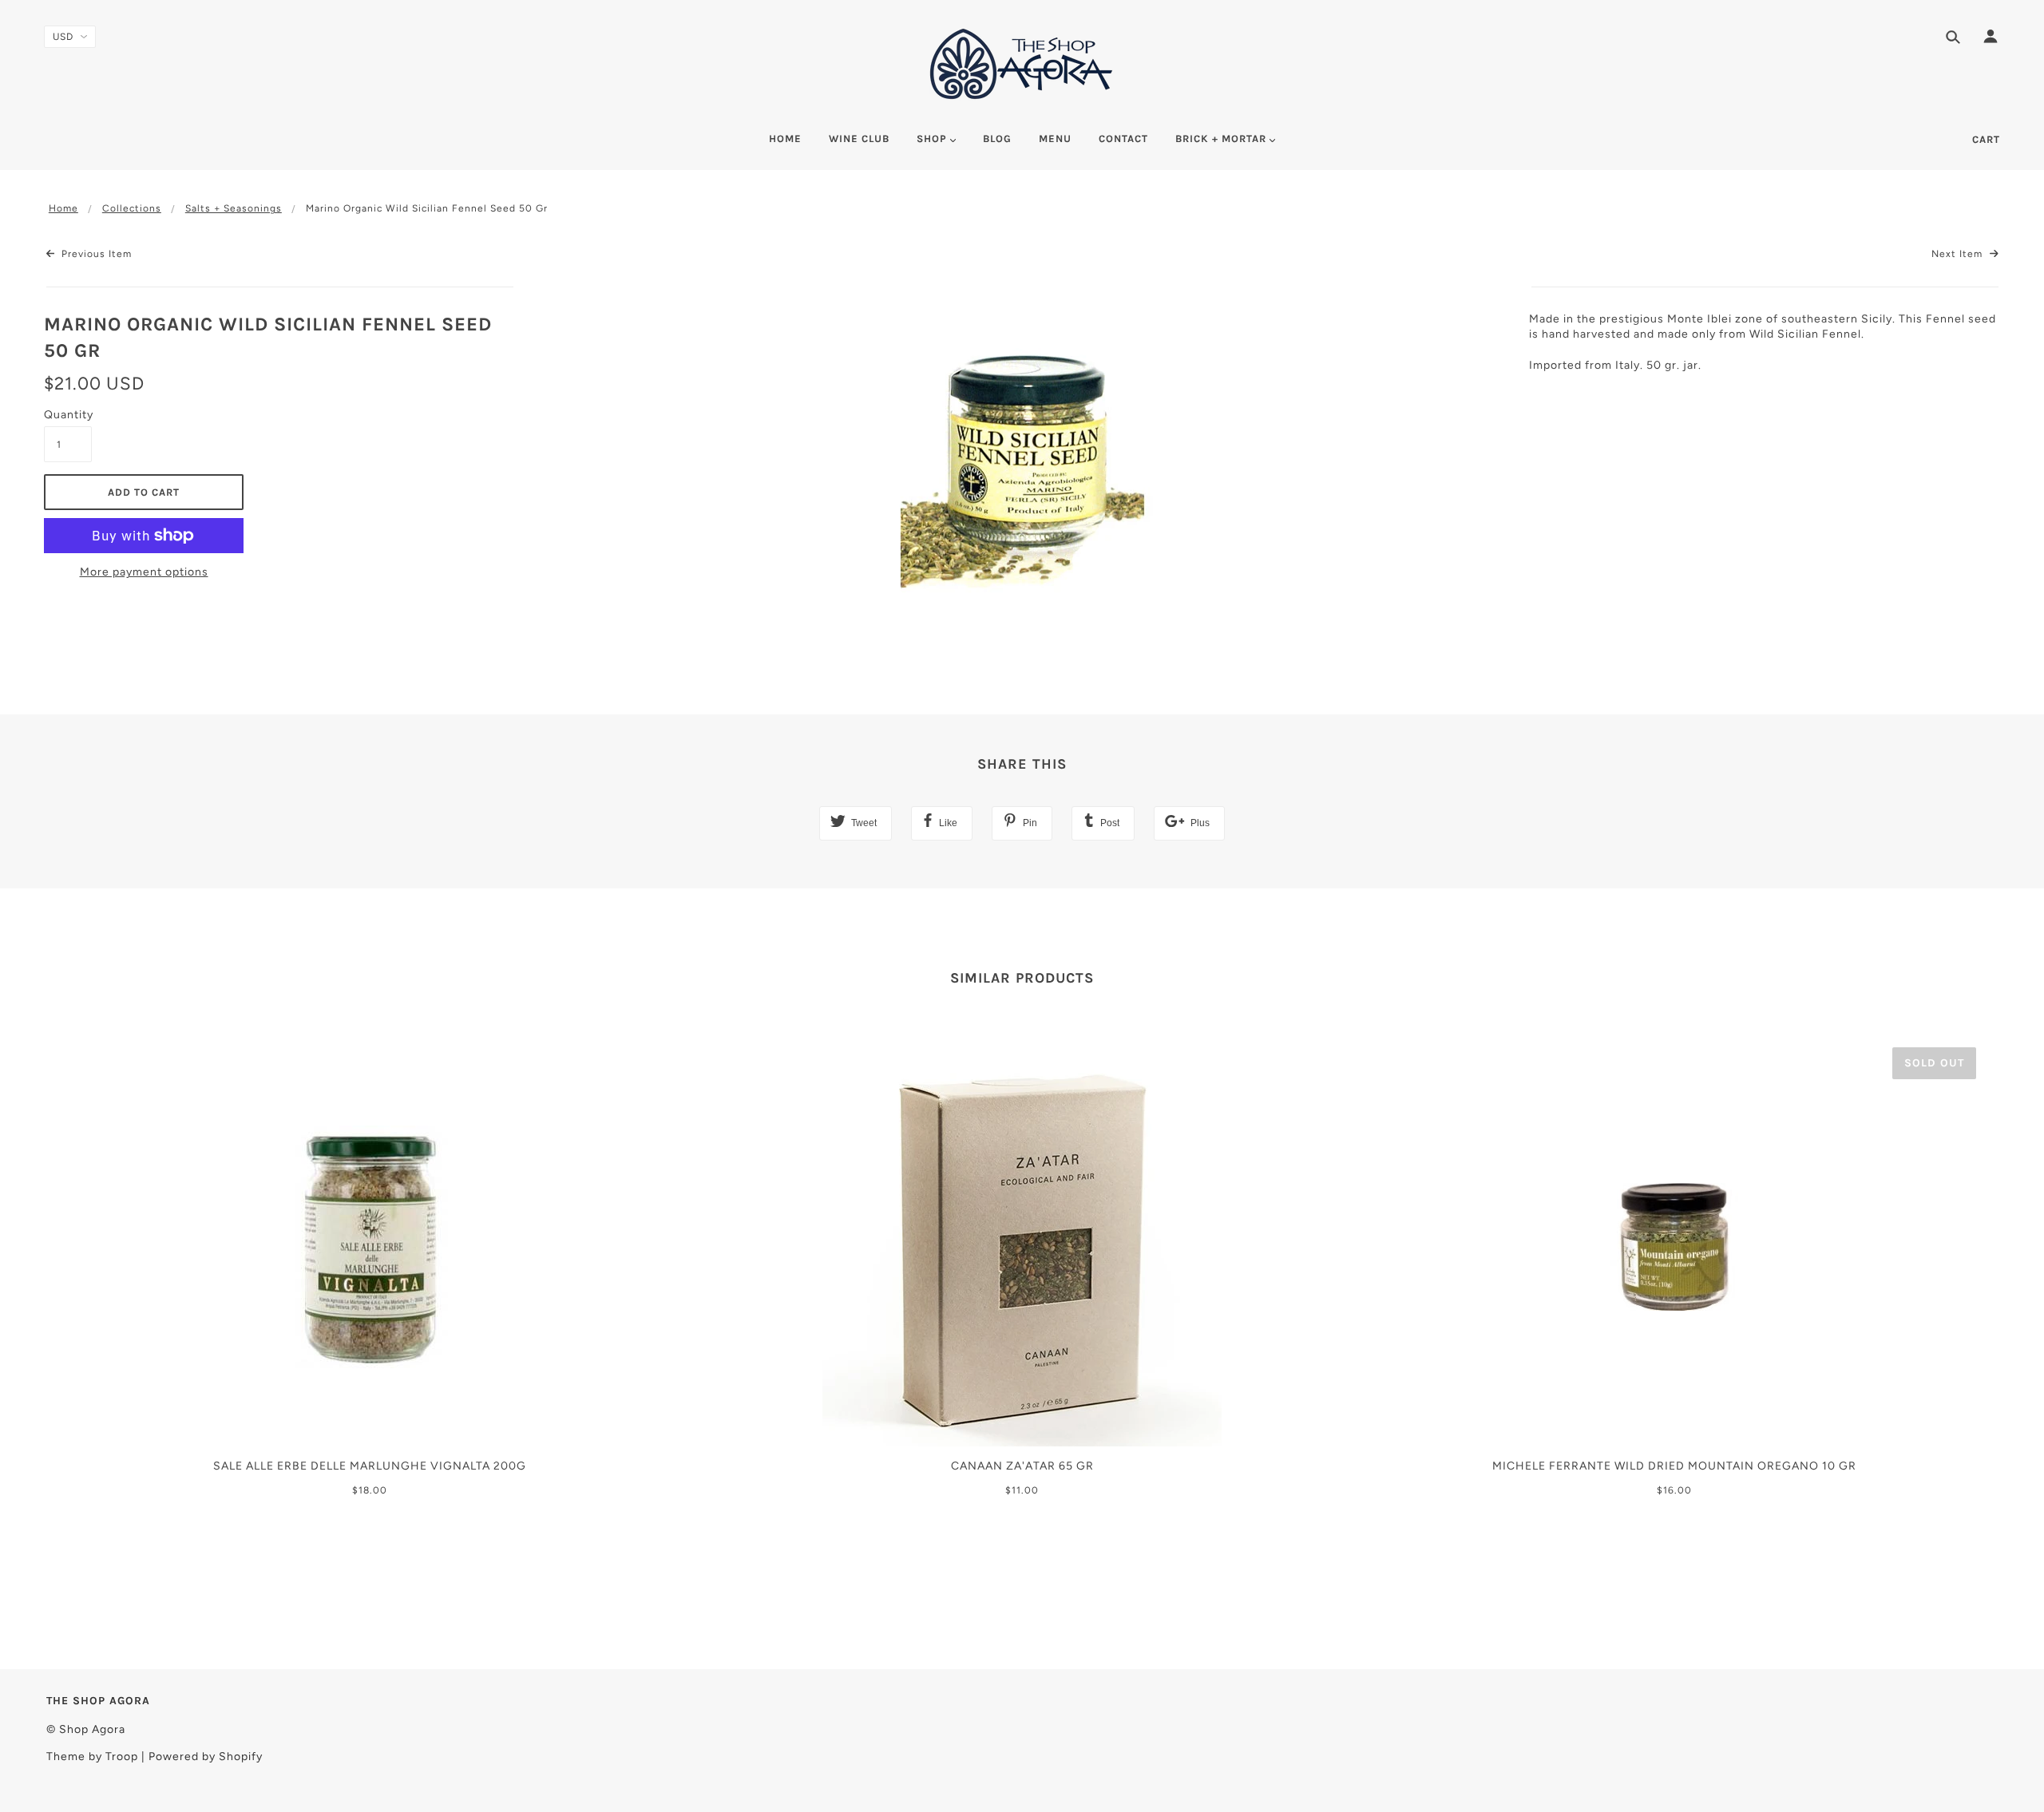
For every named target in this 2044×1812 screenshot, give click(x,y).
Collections (132, 208)
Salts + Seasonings (234, 208)
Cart (1986, 139)
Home (63, 208)
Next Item (1959, 254)
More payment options (144, 572)
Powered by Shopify (206, 1757)
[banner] (1022, 64)
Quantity (68, 415)
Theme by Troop (92, 1757)
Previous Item (95, 254)
